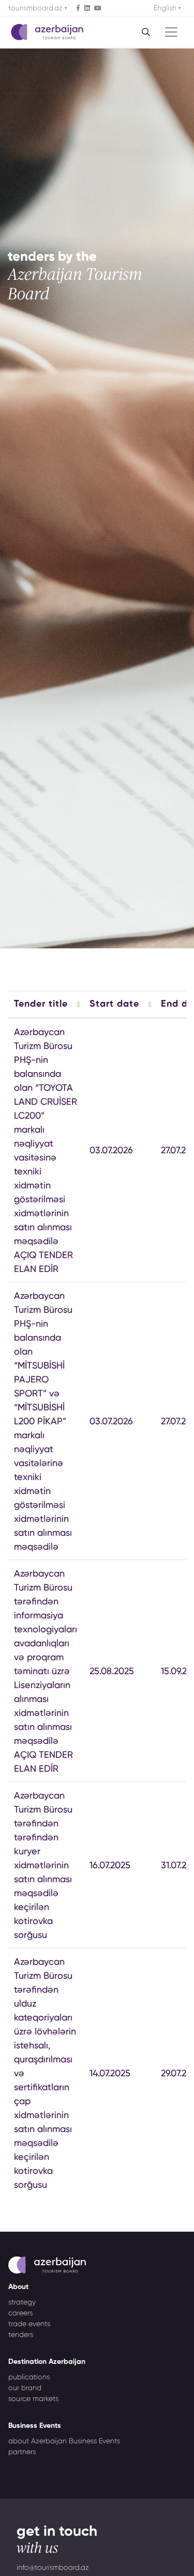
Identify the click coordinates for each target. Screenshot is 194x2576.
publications (29, 2377)
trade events (29, 2324)
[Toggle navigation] (171, 32)
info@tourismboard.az (53, 2567)
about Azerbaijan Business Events (64, 2441)
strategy (22, 2302)
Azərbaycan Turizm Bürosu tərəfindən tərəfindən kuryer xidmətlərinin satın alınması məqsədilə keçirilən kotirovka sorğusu (43, 1865)
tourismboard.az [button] (36, 8)
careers (20, 2313)
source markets (33, 2398)
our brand (25, 2388)
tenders (21, 2334)
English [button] (166, 8)
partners (22, 2452)
